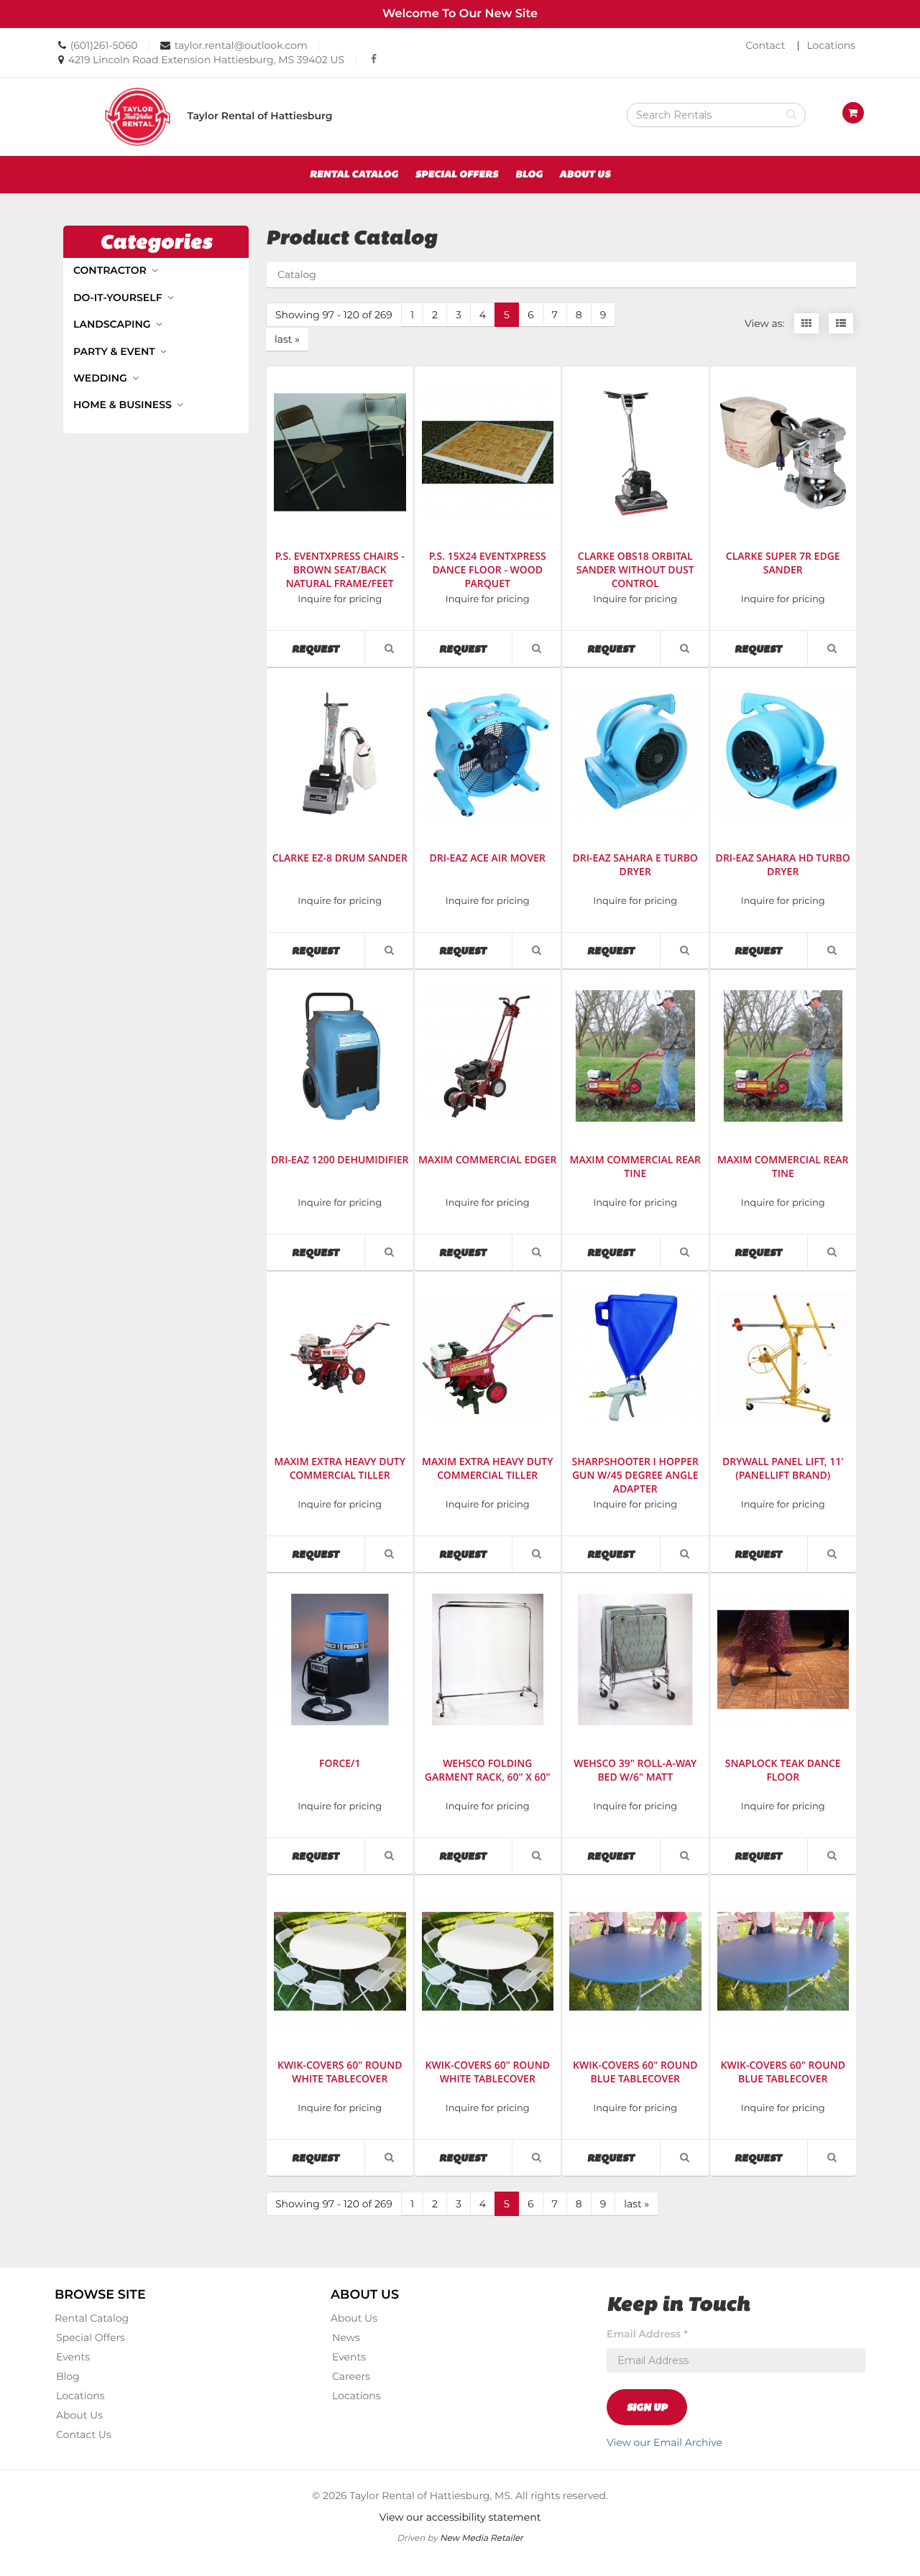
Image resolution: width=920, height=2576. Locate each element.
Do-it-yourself (119, 297)
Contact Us (84, 2434)
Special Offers (456, 175)
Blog (529, 175)
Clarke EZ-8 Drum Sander (340, 858)
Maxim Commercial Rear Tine (635, 1167)
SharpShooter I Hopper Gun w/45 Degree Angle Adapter (635, 1476)
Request (328, 648)
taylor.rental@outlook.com (241, 45)
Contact (765, 45)
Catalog (297, 274)
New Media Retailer (482, 2538)
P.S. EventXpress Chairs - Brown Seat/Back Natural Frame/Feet (340, 570)
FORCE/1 (340, 1764)
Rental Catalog (354, 175)
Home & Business (124, 405)
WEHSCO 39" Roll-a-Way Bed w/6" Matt (635, 1771)
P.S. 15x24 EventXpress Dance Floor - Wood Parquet (488, 570)
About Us (585, 175)
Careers (351, 2376)
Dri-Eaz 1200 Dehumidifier (340, 1160)
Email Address (647, 2334)
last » (287, 339)
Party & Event (116, 351)
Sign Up (647, 2407)
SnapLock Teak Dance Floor (783, 1771)
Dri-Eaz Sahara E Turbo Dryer (635, 865)
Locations (831, 45)
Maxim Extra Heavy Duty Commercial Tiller (340, 1469)
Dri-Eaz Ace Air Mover (488, 858)
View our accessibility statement (460, 2517)
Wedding (102, 378)
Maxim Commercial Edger (488, 1160)
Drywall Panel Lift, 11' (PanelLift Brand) (783, 1469)
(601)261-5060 (104, 45)
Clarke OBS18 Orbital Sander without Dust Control (635, 570)
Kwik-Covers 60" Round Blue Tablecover (635, 2072)
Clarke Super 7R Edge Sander (783, 563)
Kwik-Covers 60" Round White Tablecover (340, 2072)
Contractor (111, 270)
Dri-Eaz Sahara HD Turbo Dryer (783, 865)
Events (73, 2357)
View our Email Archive (664, 2442)
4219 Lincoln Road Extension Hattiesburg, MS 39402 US (206, 60)
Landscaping (113, 324)
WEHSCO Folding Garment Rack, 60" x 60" (488, 1771)
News (346, 2337)
